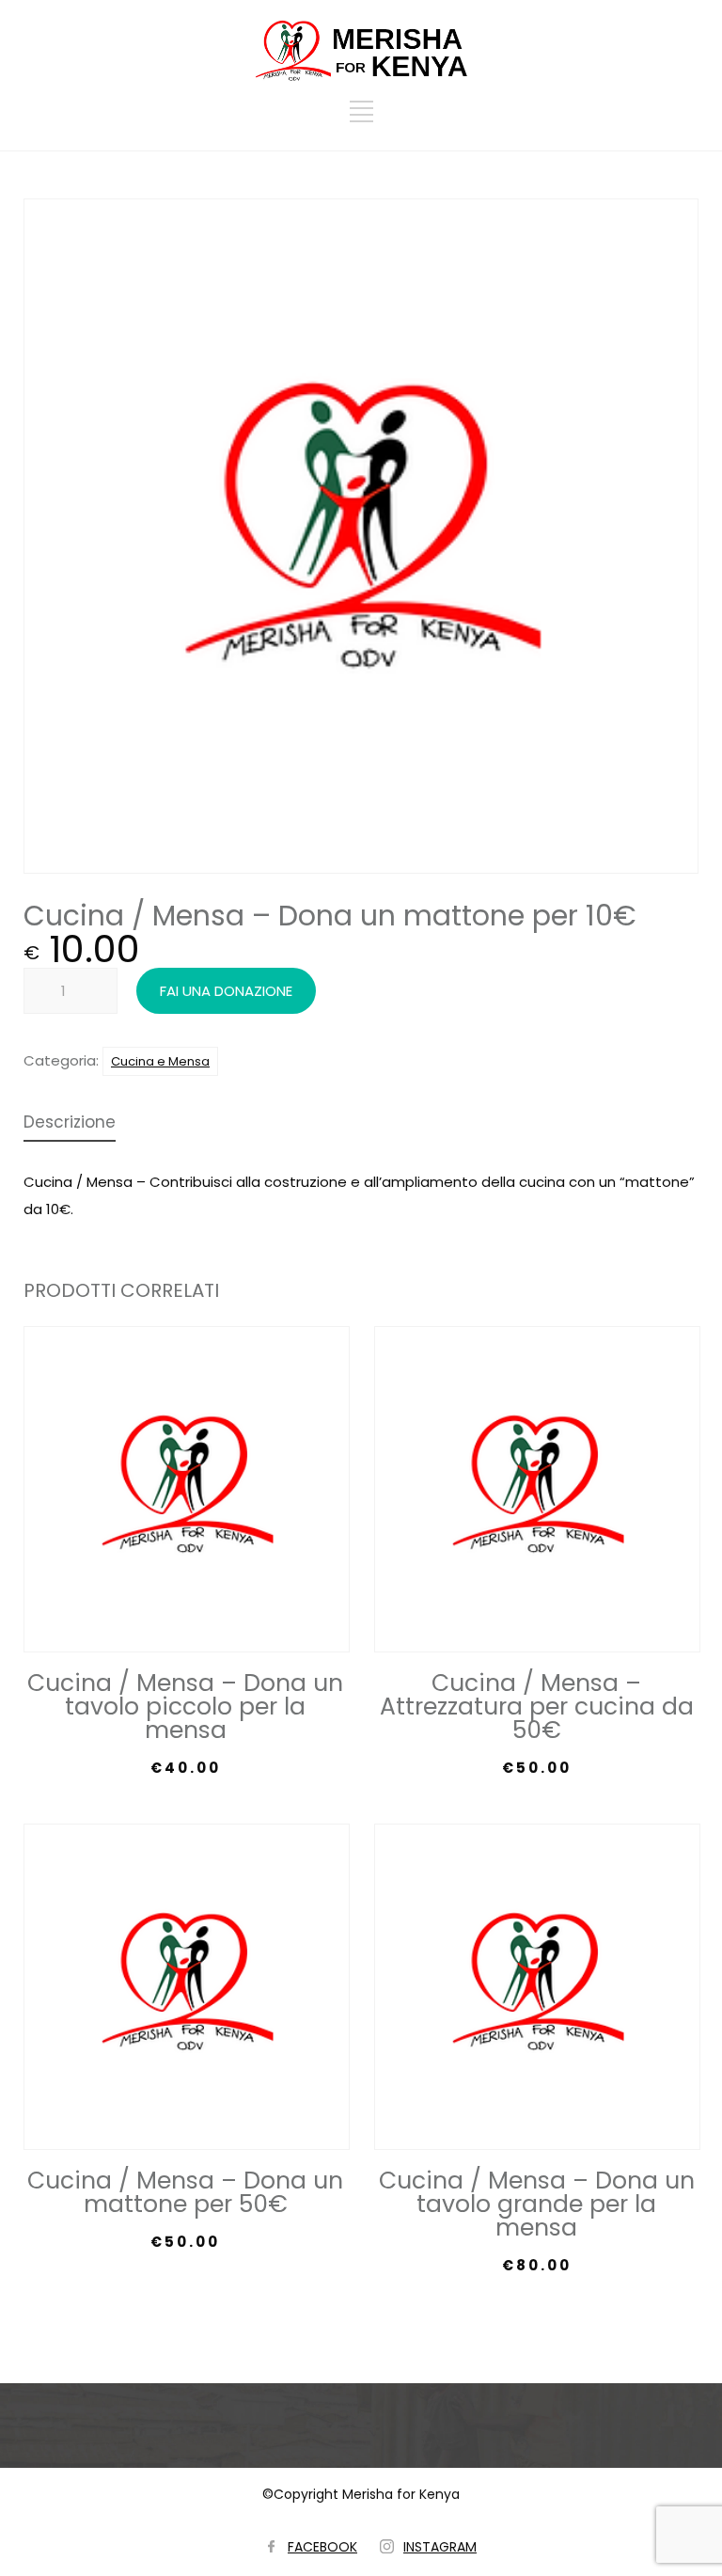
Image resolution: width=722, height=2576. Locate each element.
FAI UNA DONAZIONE (226, 991)
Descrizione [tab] (70, 1124)
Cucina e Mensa (160, 1061)
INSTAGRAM (440, 2547)
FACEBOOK (322, 2547)
